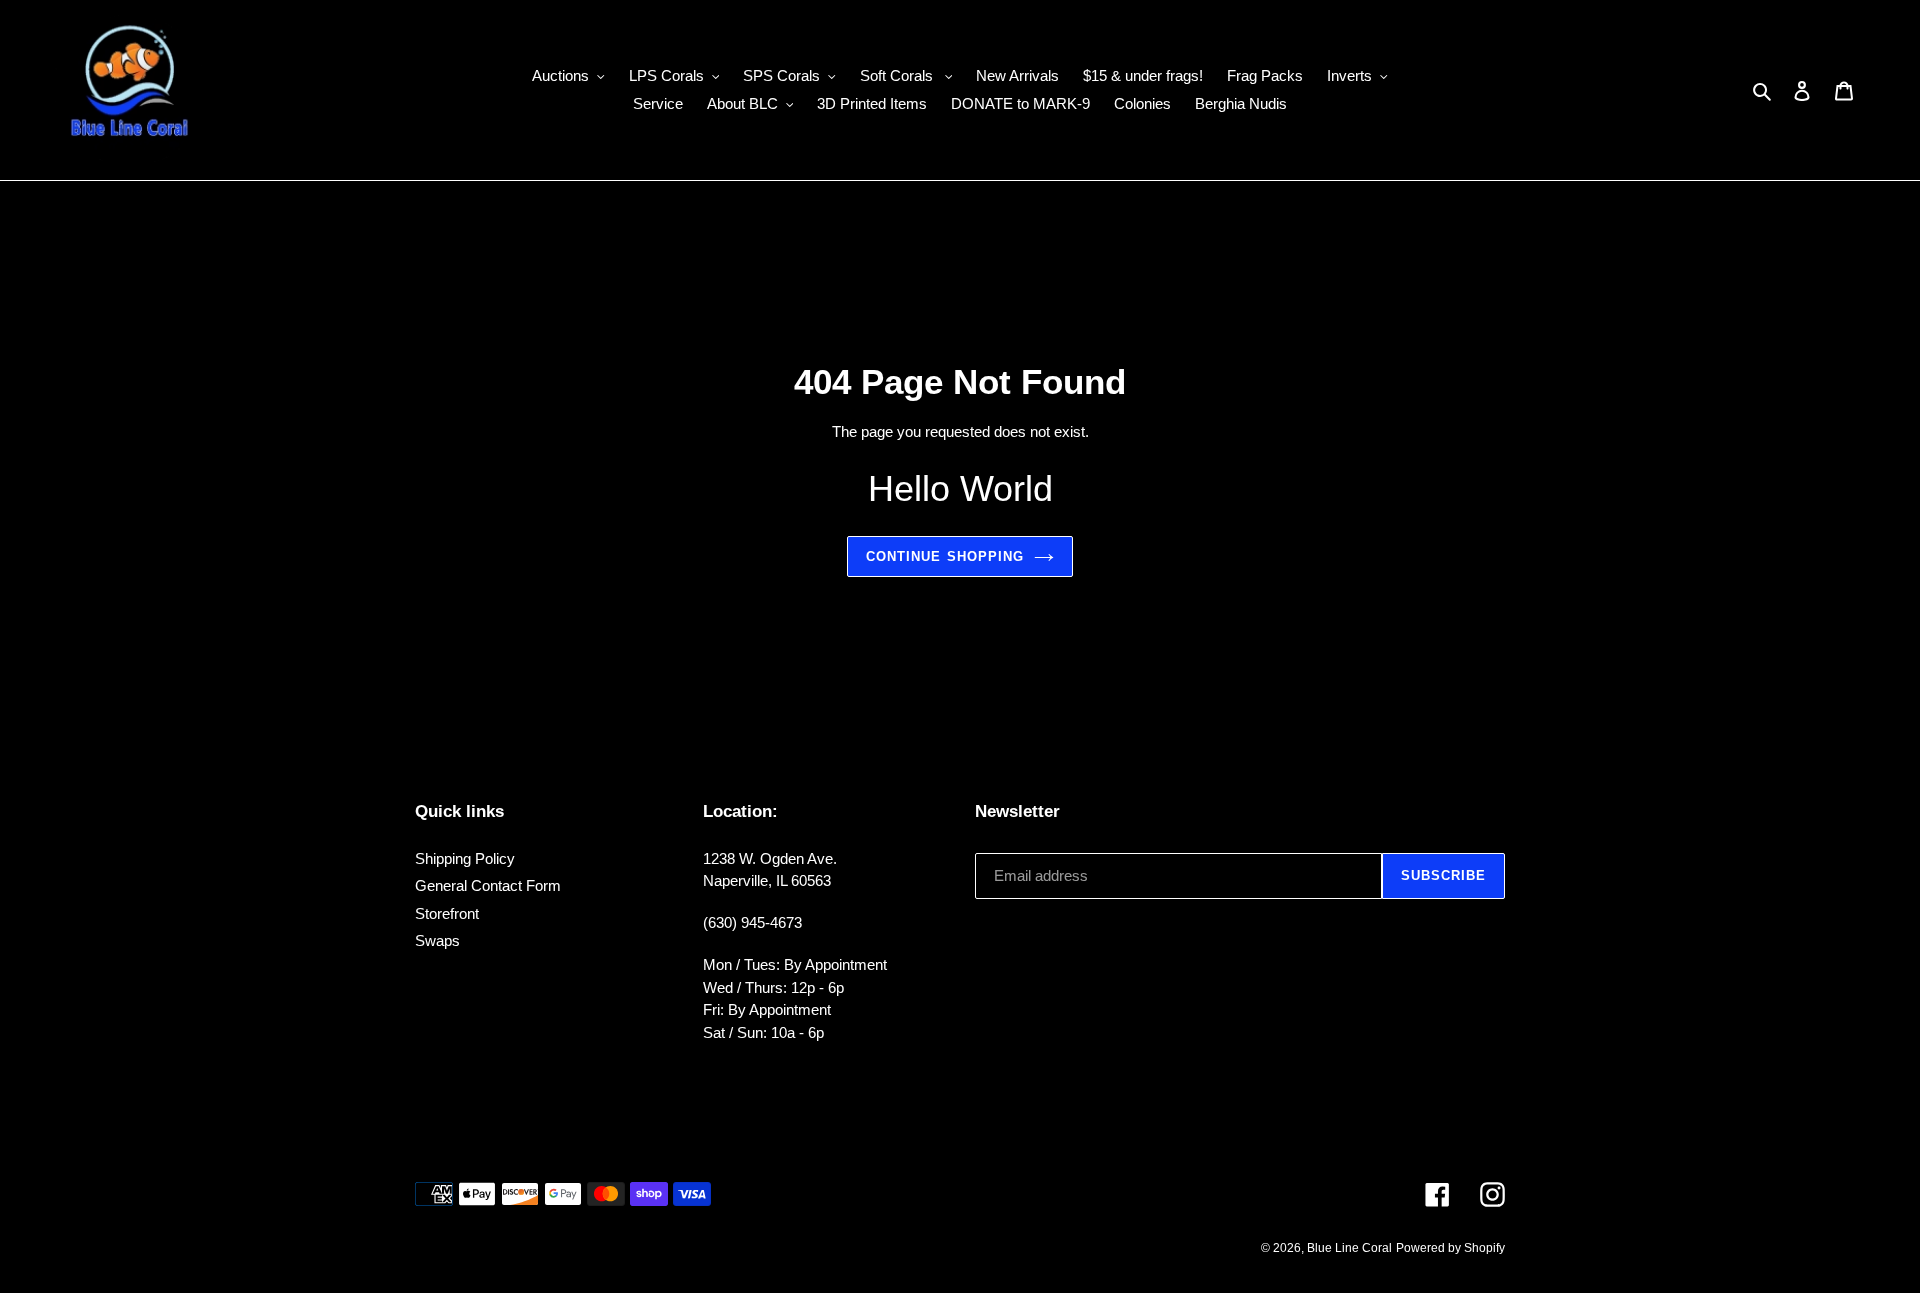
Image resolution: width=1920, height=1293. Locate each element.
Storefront (447, 913)
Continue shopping (945, 556)
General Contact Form (488, 885)
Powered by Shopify (1450, 1248)
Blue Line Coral (1349, 1248)
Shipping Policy (465, 858)
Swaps (437, 940)
